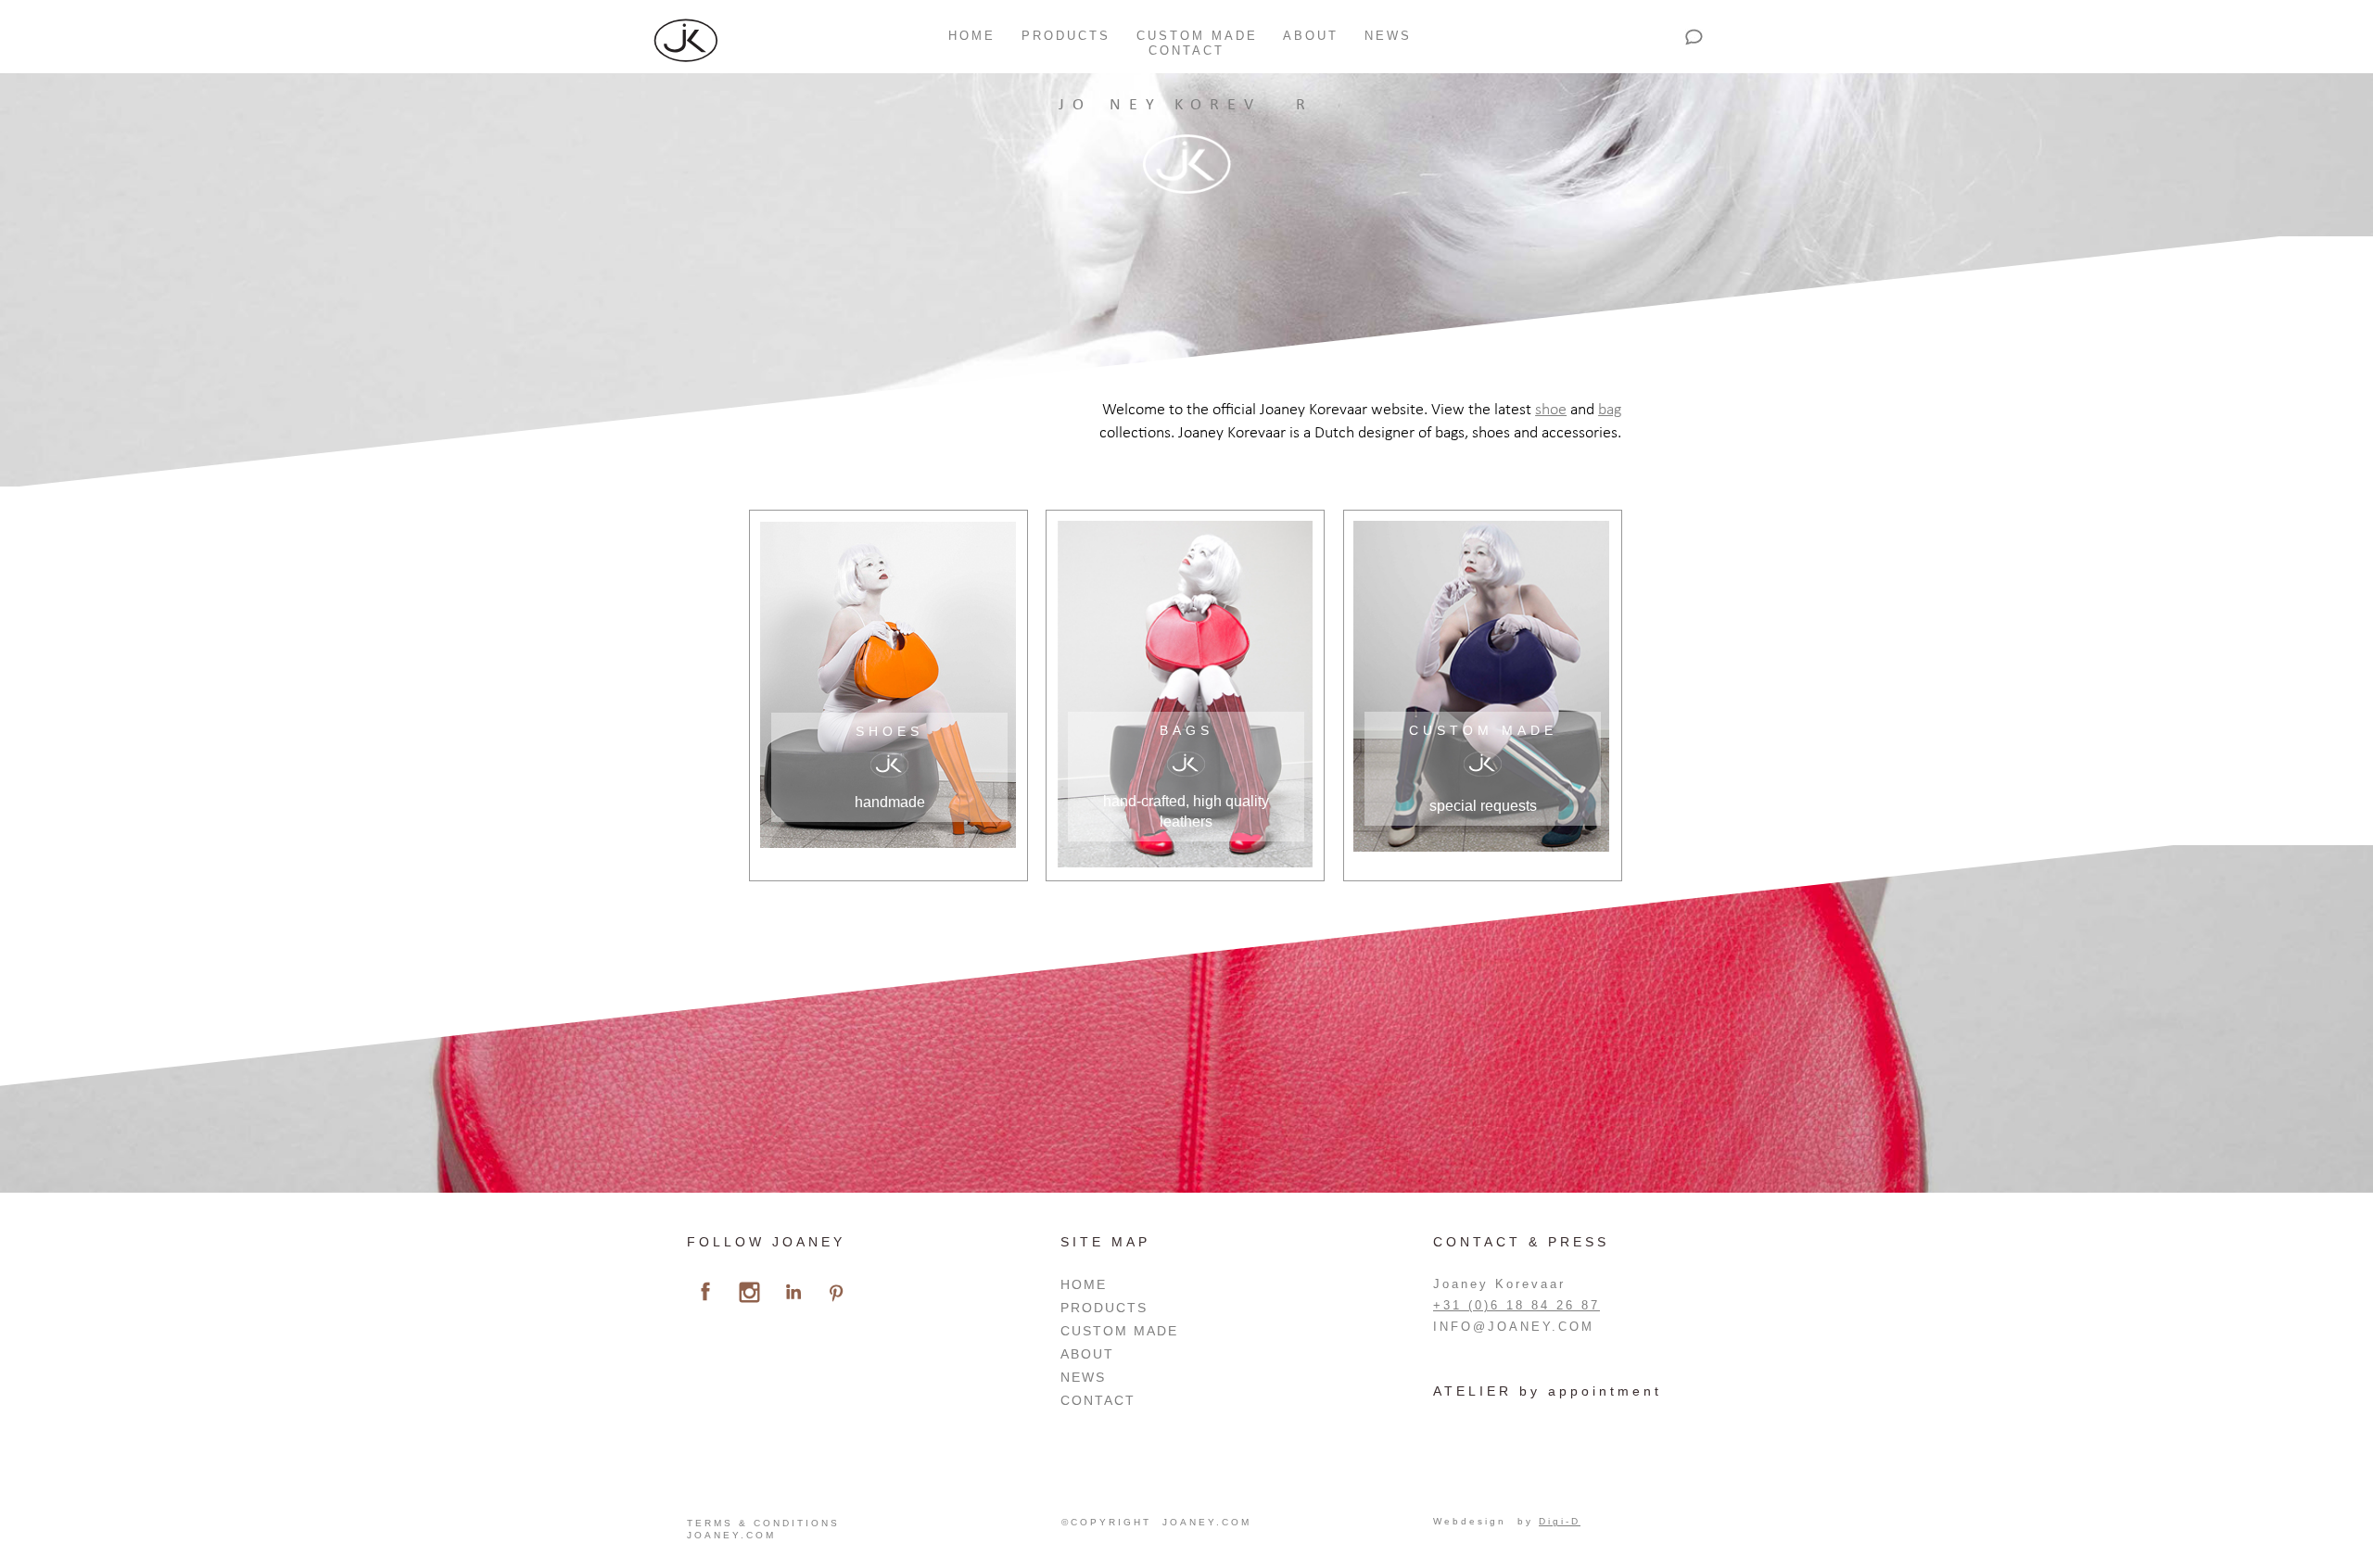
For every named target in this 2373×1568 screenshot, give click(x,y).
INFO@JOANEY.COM (1514, 1327)
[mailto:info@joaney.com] (1694, 37)
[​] (705, 1292)
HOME (969, 36)
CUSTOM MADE (1197, 36)
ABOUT (1311, 36)
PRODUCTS (1066, 36)
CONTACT (1186, 51)
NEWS (1388, 36)
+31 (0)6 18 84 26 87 (1516, 1305)
